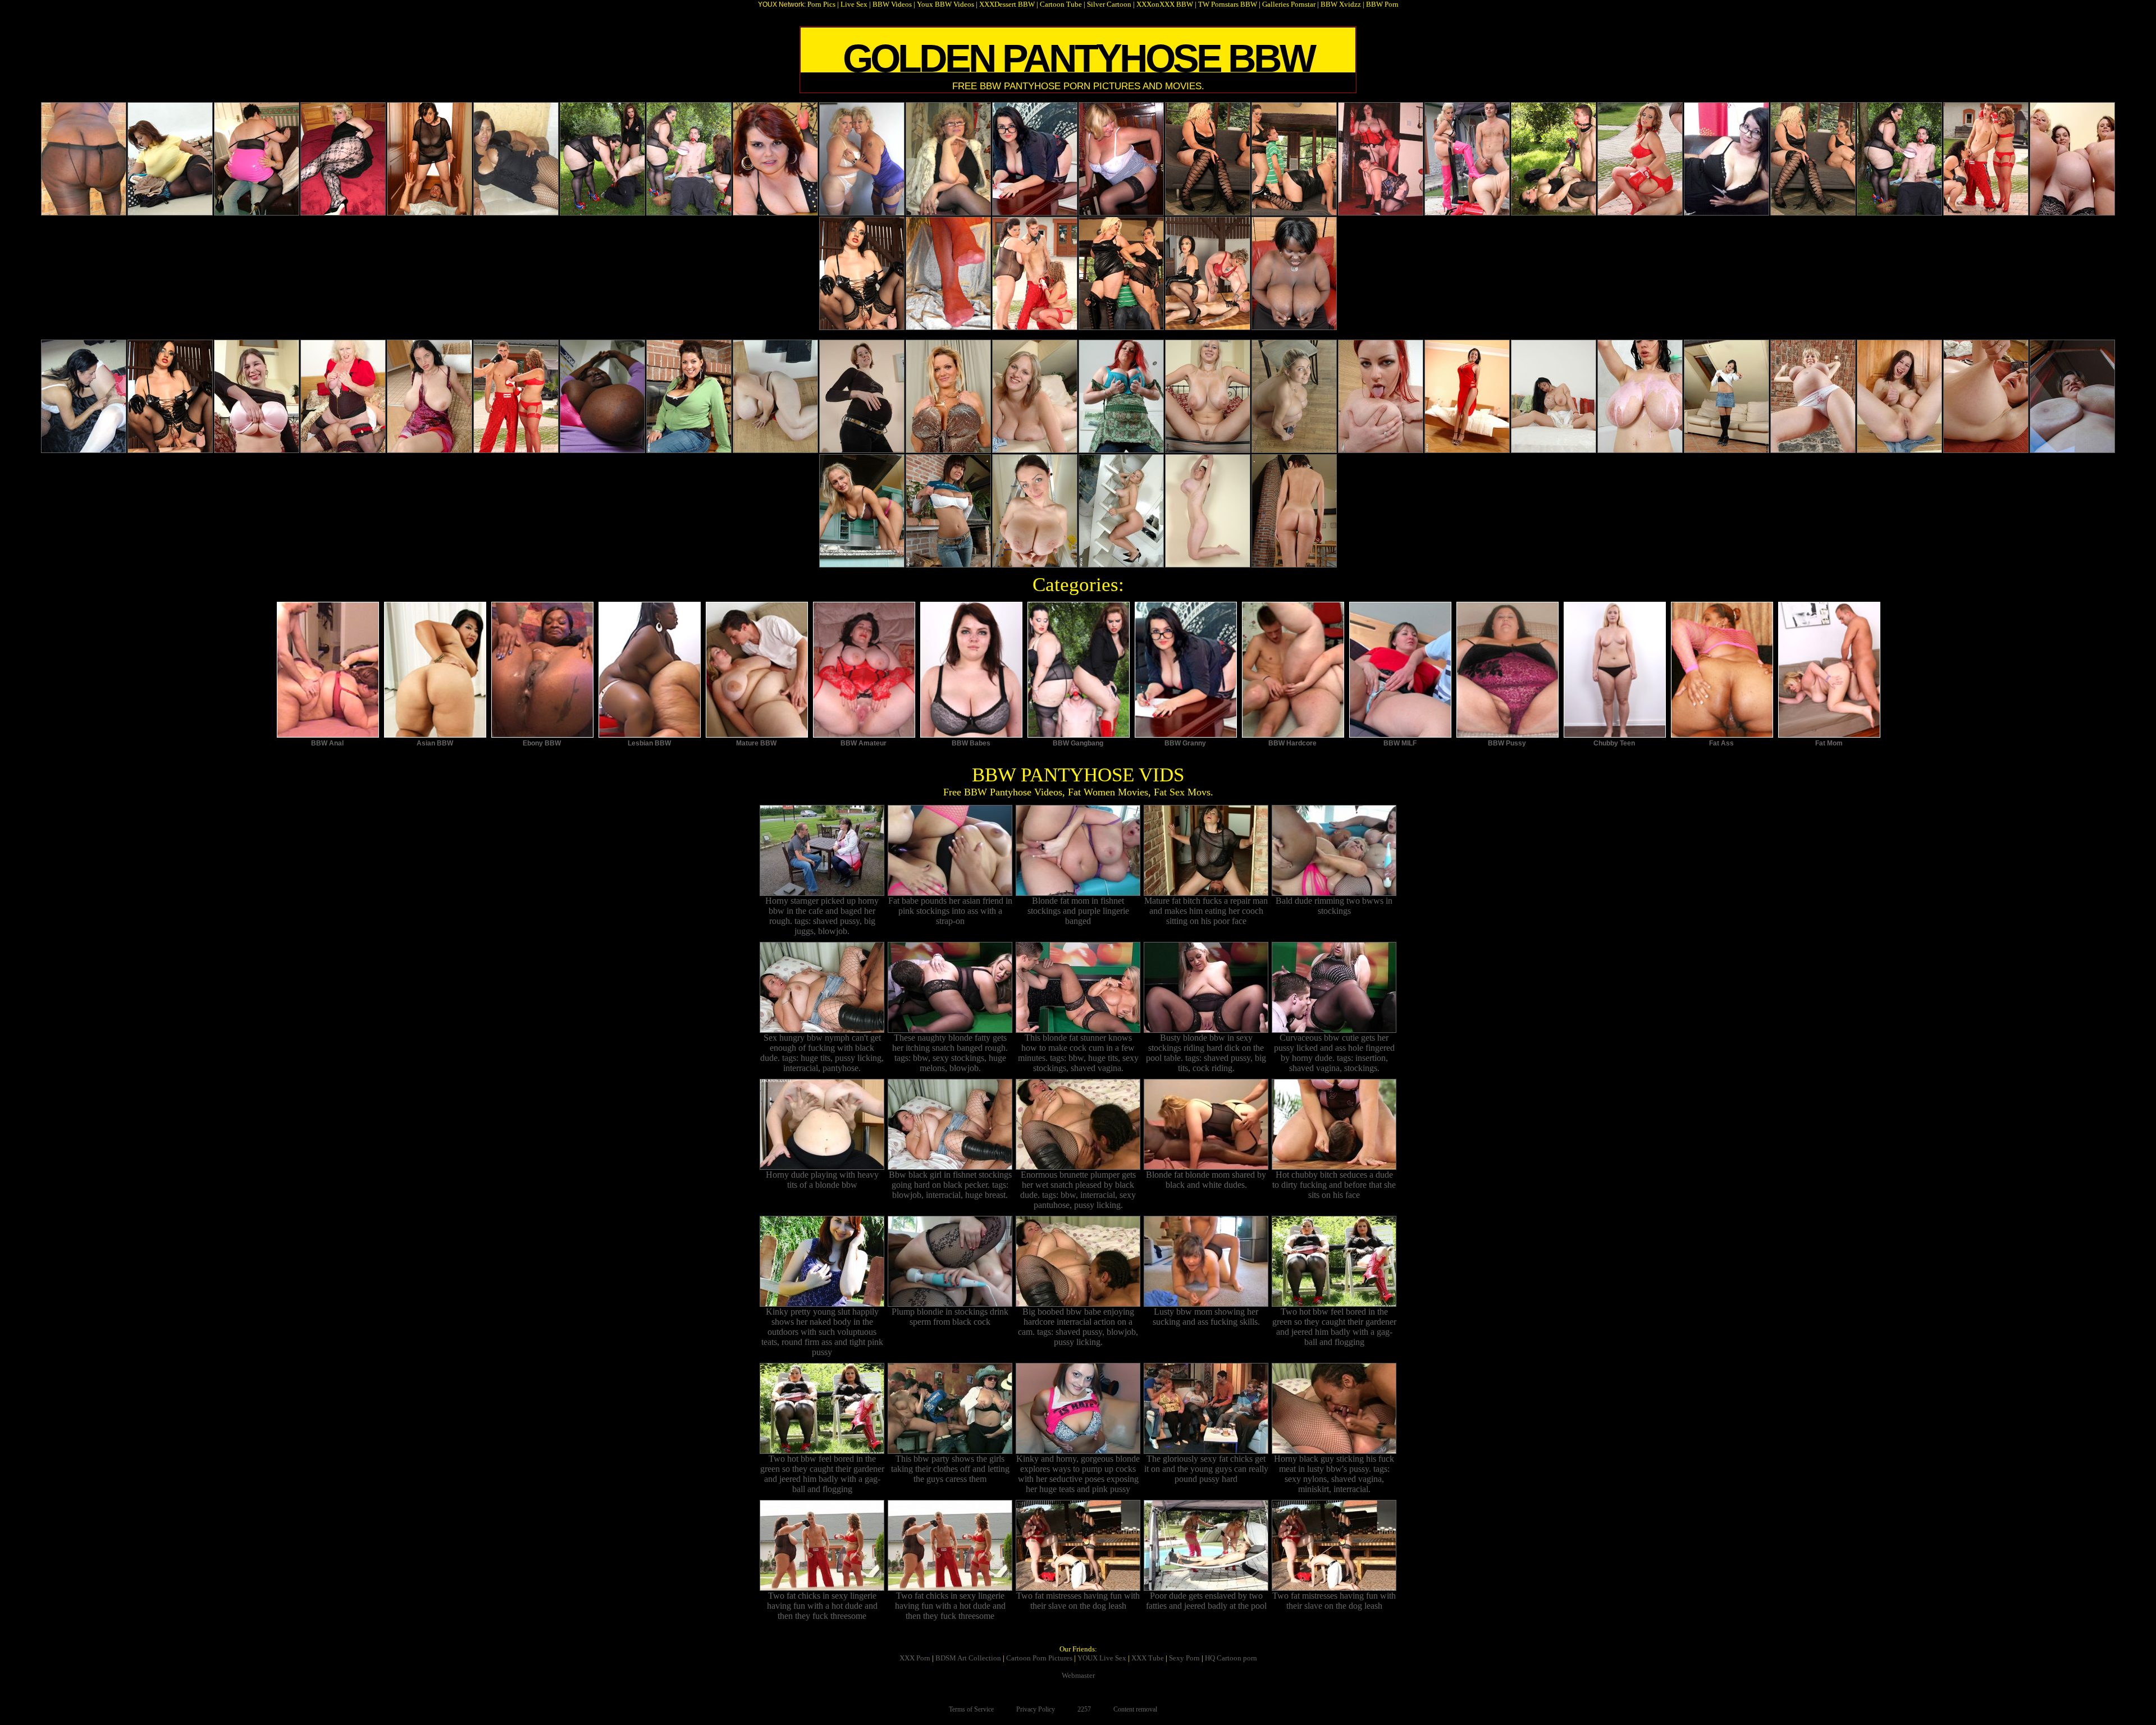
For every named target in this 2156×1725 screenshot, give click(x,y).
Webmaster (1078, 1675)
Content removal (1135, 1709)
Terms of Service (971, 1709)
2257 (1084, 1709)
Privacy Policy (1036, 1709)
